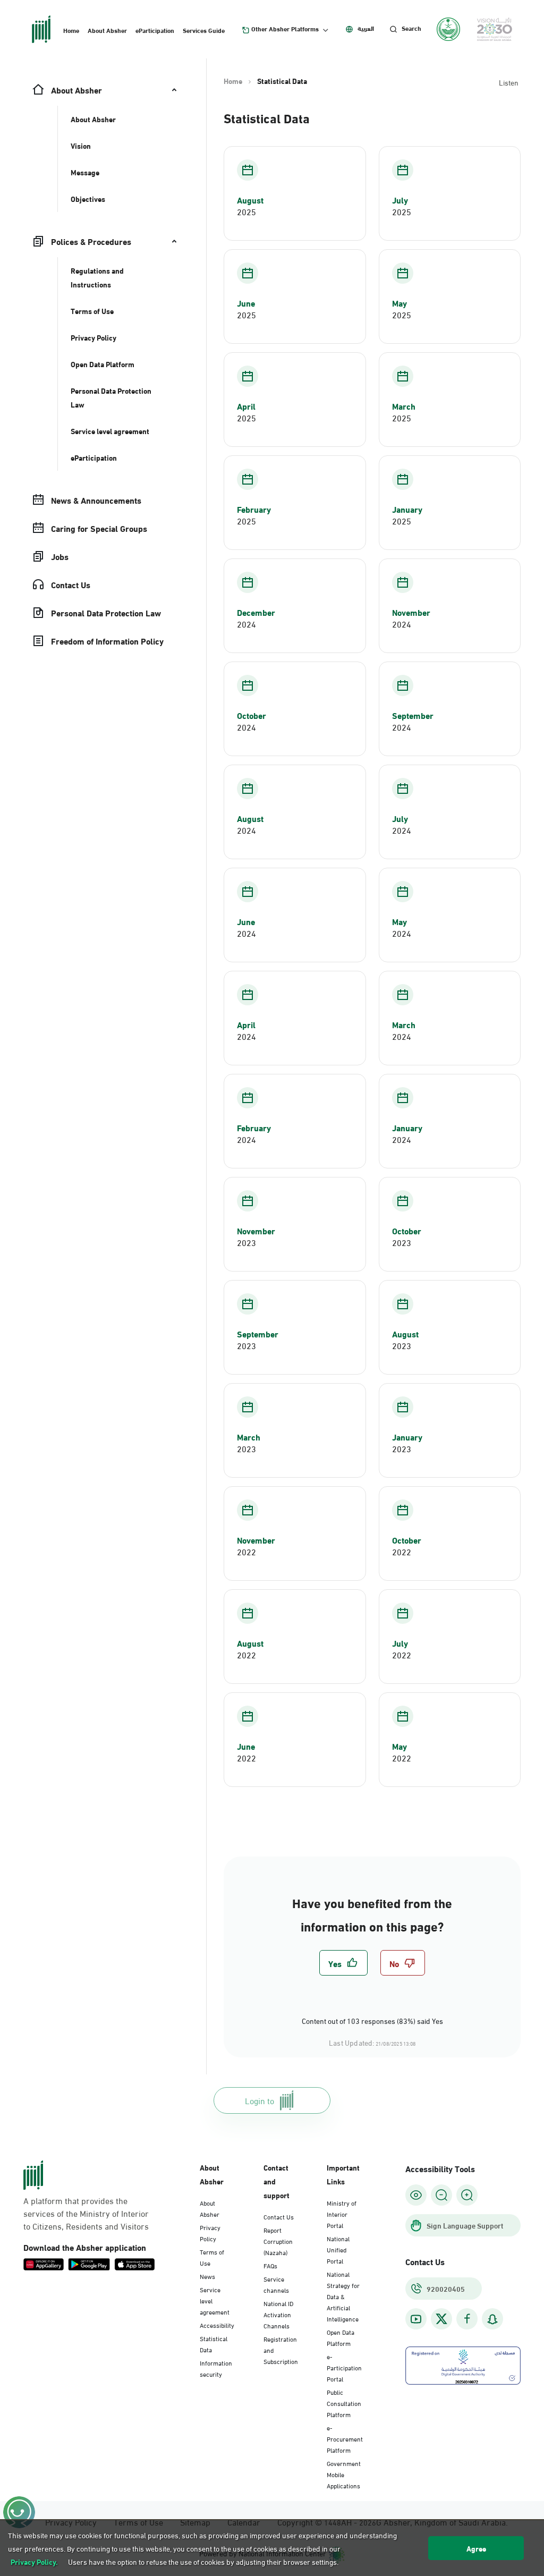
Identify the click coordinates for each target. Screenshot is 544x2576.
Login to (260, 2100)
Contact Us (279, 2216)
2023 (246, 1242)
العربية (366, 28)
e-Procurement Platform (345, 2438)
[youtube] (416, 2319)
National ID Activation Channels (278, 2314)
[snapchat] (492, 2319)
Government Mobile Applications (344, 2474)
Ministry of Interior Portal (342, 2214)
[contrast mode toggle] (416, 2195)
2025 (246, 211)
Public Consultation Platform (344, 2403)
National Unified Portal (338, 2249)
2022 (246, 1552)
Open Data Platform (341, 2337)
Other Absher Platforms (285, 29)
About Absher (107, 30)
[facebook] (467, 2319)
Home (71, 30)
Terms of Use (212, 2257)
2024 (246, 624)
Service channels (276, 2284)
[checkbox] (343, 1963)
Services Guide (204, 30)
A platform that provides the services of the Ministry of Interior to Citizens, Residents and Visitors (86, 2213)
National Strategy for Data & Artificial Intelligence (343, 2296)
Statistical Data (214, 2344)
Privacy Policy (210, 2232)
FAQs (270, 2265)
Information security (216, 2368)
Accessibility (217, 2325)
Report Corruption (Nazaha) (278, 2241)
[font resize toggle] (441, 2195)
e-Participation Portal (344, 2367)
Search (411, 28)
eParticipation (155, 30)
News (207, 2276)
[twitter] (441, 2319)
